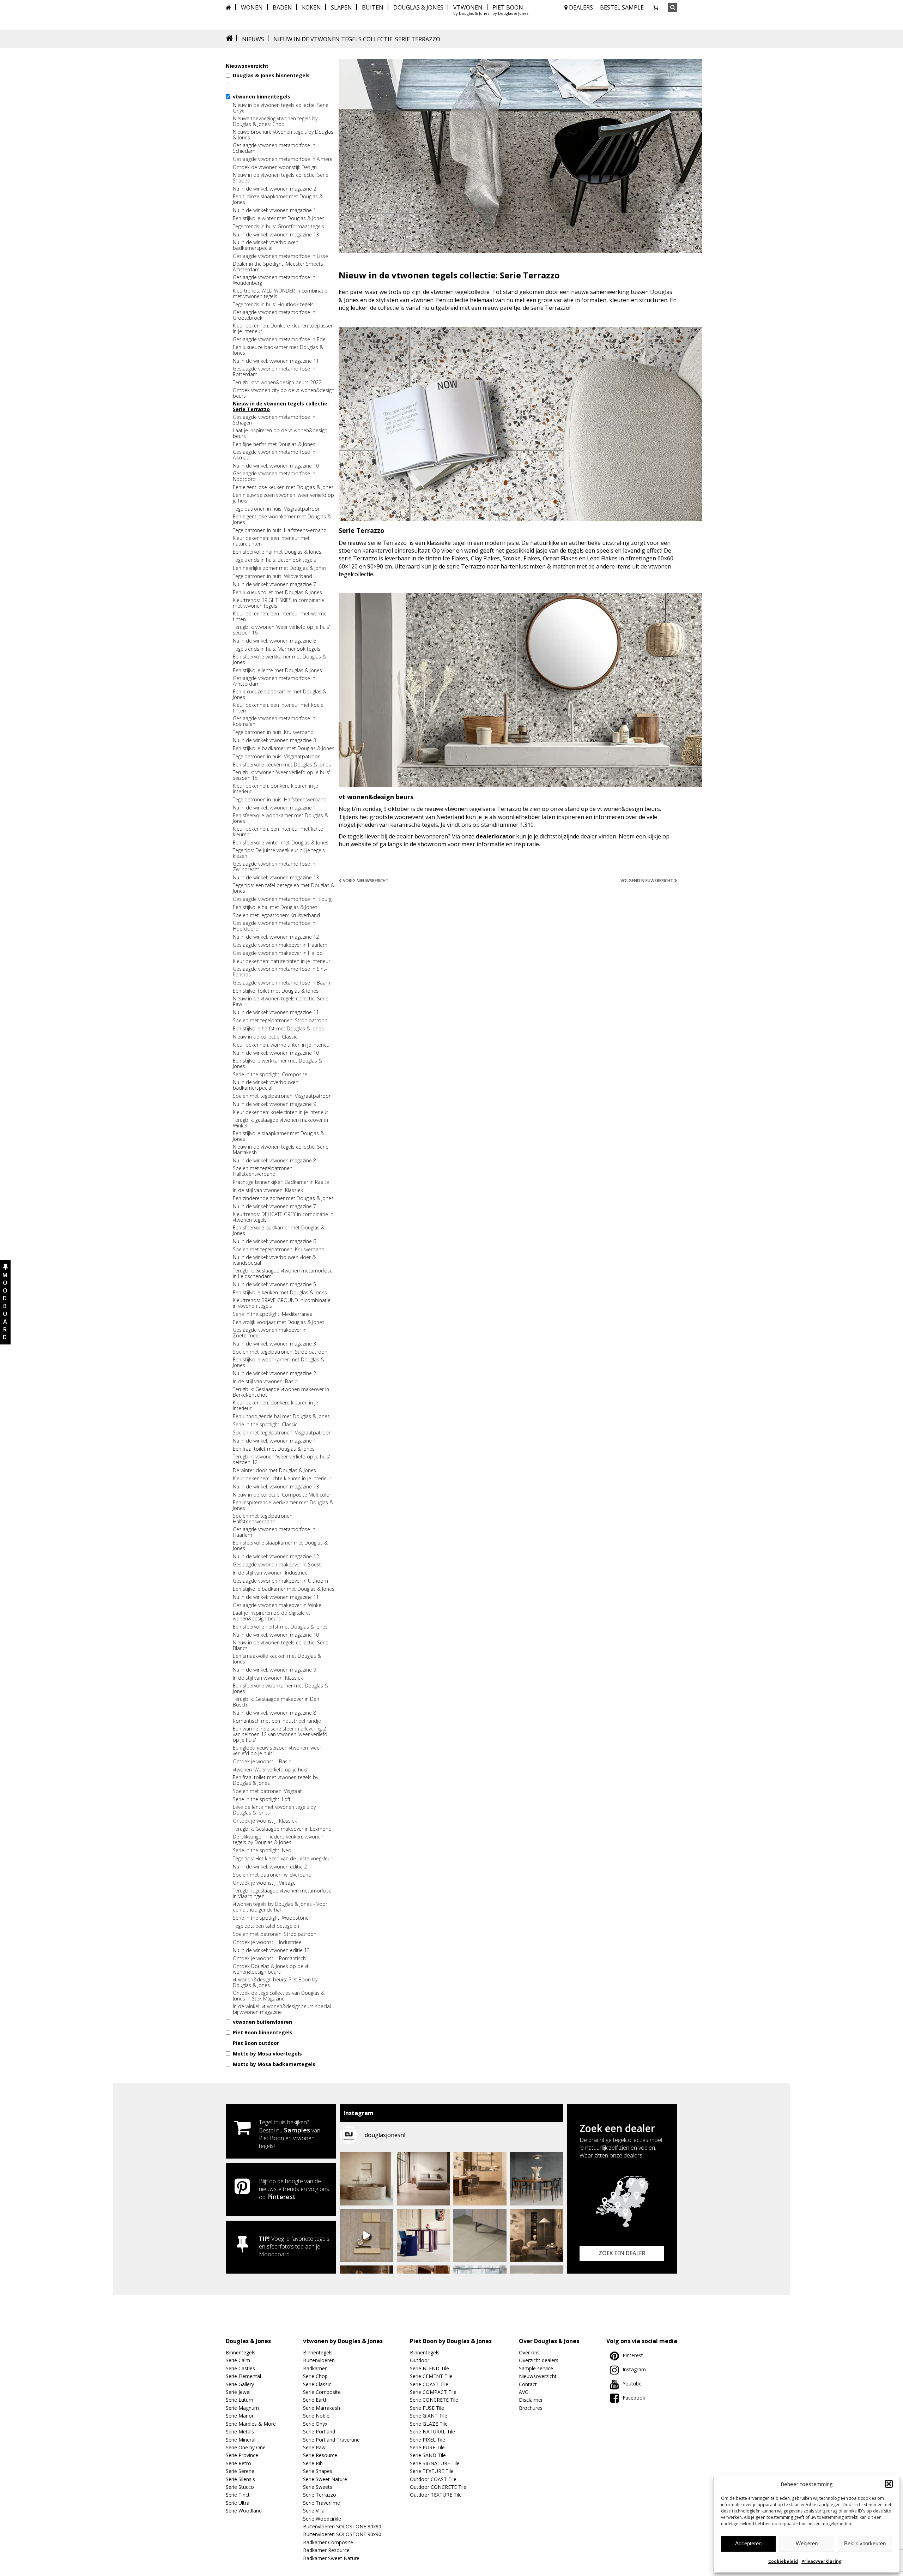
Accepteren (748, 2543)
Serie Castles (240, 2368)
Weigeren (807, 2543)
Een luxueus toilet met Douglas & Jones (277, 592)
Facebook (634, 2398)
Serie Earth (315, 2400)
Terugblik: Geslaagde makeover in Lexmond (282, 1829)
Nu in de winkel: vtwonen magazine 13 (276, 235)
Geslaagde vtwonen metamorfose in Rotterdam (274, 372)
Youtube (632, 2384)
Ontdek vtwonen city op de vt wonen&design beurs (284, 393)
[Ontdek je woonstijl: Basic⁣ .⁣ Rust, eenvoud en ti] (367, 2236)
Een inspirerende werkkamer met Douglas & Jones (283, 1505)
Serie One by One (246, 2447)
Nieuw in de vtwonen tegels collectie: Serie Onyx (281, 108)
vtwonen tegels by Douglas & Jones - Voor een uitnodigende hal (280, 1907)
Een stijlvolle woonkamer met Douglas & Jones (278, 1362)
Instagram (634, 2369)
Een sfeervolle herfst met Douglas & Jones (280, 1627)
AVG (524, 2392)
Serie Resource (320, 2455)
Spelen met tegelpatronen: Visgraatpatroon (282, 1096)
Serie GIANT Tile (429, 2416)
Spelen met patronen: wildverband (272, 1875)
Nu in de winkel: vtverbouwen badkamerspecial (266, 245)
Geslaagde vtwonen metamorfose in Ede (279, 339)
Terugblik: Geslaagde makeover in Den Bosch (276, 1702)
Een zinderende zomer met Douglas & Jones (283, 1198)
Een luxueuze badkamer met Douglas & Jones (278, 350)
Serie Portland (319, 2431)
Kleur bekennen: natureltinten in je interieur (281, 961)
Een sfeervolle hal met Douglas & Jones (277, 552)
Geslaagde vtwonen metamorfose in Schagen (274, 420)
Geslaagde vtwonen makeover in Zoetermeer (270, 1333)
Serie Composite (322, 2392)
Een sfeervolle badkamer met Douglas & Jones (279, 1230)
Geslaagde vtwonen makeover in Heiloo (278, 953)
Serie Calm (238, 2360)
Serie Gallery (240, 2384)
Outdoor (420, 2360)
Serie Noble (316, 2416)
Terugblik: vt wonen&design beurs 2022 (277, 383)
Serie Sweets (318, 2487)
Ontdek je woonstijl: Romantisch (269, 1958)
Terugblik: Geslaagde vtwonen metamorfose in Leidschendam (283, 1274)
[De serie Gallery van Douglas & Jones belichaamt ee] (423, 2236)
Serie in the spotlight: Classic (265, 1425)
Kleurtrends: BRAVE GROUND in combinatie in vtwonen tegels (282, 1303)
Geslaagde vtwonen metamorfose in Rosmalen (274, 721)
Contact (528, 2384)
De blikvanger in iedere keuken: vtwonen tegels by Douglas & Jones (278, 1840)
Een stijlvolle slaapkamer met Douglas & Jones (278, 1136)
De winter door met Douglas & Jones (274, 1470)
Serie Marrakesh (322, 2408)
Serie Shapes (318, 2471)
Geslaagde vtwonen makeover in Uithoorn (280, 1581)
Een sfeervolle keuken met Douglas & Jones (282, 765)
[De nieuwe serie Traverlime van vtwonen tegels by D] (480, 2179)
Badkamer (315, 2368)
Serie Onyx (315, 2424)
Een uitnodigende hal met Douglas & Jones (281, 1416)
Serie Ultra (238, 2503)
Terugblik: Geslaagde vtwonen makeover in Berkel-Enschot (281, 1392)
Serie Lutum (240, 2400)
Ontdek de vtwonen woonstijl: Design (275, 167)
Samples (297, 2130)
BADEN (282, 7)
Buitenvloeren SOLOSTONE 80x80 (342, 2526)
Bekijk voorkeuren (865, 2543)
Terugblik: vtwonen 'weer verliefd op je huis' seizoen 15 (281, 775)
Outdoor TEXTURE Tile (436, 2495)
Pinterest (281, 2197)
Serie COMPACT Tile (433, 2392)
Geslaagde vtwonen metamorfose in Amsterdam (274, 681)
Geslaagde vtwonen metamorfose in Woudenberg (274, 280)
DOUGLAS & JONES (418, 7)
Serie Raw (314, 2447)
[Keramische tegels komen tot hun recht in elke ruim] (537, 2179)
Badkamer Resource (326, 2550)
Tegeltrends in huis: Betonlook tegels (274, 560)
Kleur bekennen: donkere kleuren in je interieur (275, 789)
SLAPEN (341, 7)
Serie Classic (317, 2384)
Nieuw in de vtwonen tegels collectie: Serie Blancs (281, 1645)
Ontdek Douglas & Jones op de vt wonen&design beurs (271, 1969)
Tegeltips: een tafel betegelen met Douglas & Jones (284, 888)
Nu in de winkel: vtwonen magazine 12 (276, 937)
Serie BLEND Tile (429, 2368)
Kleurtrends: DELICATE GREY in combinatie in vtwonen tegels (283, 1217)
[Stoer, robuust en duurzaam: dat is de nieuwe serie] (537, 2236)
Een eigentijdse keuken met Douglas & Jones (283, 487)
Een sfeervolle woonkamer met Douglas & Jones (280, 818)
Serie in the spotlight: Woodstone (271, 1918)
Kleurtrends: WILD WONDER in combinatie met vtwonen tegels (280, 294)
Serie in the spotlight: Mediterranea (273, 1314)
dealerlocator (495, 836)
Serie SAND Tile (428, 2455)
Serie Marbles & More (251, 2424)
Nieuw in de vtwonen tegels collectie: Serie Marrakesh (281, 1150)
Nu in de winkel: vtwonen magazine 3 (274, 740)
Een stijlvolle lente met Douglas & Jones (277, 670)
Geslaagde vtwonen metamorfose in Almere (283, 159)
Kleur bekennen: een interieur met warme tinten (280, 616)
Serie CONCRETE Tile (434, 2400)
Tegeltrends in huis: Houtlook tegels (273, 305)
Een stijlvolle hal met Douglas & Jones (275, 907)
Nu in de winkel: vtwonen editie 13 (271, 1950)
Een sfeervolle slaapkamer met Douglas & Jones (280, 1546)
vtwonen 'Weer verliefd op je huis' (271, 1770)
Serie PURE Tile (427, 2447)
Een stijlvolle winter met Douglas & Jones (279, 218)
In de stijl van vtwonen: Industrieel (271, 1573)
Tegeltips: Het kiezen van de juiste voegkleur (283, 1859)
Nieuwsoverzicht (538, 2376)
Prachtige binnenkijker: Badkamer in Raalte (281, 1182)
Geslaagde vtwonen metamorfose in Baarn (281, 983)
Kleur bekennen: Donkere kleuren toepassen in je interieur (283, 329)
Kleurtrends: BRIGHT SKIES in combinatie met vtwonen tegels (278, 603)
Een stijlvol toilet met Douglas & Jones (276, 991)
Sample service (536, 2368)
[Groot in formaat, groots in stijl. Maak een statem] (480, 2236)
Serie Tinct (238, 2495)
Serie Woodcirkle (322, 2519)
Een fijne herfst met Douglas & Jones (274, 444)
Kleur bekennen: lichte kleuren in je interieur (282, 1479)
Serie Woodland (244, 2511)
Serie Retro (238, 2463)
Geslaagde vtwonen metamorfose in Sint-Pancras (280, 972)
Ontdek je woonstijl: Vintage (264, 1883)
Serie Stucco (240, 2487)
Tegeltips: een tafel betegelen (266, 1926)
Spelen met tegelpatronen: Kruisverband (279, 1250)
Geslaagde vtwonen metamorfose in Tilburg (282, 899)
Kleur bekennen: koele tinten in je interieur (280, 1112)
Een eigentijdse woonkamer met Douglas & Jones (282, 519)
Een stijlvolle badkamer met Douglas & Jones (284, 748)
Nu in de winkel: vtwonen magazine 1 (274, 210)
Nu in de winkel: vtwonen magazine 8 (274, 1161)
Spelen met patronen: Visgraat (267, 1791)
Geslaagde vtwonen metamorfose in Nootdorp (274, 476)
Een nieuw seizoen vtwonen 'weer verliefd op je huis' (283, 498)
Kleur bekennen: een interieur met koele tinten (278, 708)
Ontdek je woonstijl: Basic (262, 1762)
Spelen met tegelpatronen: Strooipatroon (280, 1021)
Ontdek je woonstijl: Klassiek (265, 1821)
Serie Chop (315, 2376)
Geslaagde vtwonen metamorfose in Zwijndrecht (274, 867)
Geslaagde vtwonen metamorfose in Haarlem (274, 1532)
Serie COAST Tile (429, 2384)
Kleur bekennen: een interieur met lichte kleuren (278, 832)
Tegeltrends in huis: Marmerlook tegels (277, 649)
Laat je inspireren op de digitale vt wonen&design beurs (271, 1616)
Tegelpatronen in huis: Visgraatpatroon (277, 509)
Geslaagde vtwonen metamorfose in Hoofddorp (274, 926)
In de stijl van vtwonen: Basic (265, 1382)
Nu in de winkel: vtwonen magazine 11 (276, 361)
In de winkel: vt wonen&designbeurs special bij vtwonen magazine (282, 2009)
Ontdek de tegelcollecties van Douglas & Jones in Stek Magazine (279, 1996)
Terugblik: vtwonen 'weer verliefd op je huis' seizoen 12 (281, 1459)
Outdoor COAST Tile (433, 2479)
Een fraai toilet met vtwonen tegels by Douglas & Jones (275, 1780)
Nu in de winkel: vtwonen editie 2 (270, 1867)
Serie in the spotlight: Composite (270, 1075)
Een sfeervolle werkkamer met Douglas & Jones (279, 660)
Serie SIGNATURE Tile (435, 2463)
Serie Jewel (238, 2392)
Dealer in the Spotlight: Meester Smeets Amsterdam (278, 267)
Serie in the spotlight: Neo (262, 1850)
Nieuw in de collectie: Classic (265, 1037)
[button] (889, 2484)
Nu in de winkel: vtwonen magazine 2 (274, 189)
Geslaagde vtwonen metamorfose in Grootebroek (274, 315)
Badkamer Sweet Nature (331, 2558)
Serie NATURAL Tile (432, 2431)
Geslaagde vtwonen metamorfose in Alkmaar (274, 455)
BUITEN (373, 7)
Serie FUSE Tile (427, 2408)
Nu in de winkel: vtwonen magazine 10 (276, 466)
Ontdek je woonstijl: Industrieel (268, 1942)
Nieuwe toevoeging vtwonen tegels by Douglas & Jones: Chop (275, 121)
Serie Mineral (241, 2440)
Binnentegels (241, 2352)
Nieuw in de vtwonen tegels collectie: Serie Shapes (281, 178)
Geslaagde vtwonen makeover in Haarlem (280, 945)
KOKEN (311, 7)
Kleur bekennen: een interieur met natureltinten (271, 541)
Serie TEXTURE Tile (432, 2471)
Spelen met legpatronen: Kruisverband (276, 915)
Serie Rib (313, 2463)
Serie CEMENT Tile (431, 2376)
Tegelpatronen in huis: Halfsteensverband (280, 530)
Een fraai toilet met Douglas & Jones (274, 1449)
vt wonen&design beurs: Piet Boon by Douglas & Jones (275, 1982)
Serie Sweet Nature (325, 2479)
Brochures (531, 2408)
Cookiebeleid (783, 2561)
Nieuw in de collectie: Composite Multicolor (282, 1495)
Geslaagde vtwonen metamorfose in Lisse (280, 256)
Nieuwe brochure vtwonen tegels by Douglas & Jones (283, 135)
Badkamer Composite (328, 2542)
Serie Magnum (242, 2408)
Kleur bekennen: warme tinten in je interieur (282, 1045)
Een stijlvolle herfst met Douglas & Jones (278, 1029)
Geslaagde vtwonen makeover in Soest (277, 1565)
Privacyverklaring (822, 2561)
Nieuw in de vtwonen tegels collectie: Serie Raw (281, 1001)
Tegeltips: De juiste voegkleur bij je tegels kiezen (279, 853)
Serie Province (242, 2455)
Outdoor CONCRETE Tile (438, 2487)
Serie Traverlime (322, 2503)
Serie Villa (314, 2511)
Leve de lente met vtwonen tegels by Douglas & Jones (274, 1810)
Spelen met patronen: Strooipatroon (275, 1934)
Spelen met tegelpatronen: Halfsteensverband (263, 1171)
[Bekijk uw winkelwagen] (656, 7)
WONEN (252, 7)
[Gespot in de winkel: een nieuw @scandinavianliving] (423, 2179)
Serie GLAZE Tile (429, 2424)
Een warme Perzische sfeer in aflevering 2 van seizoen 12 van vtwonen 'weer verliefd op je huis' (280, 1734)
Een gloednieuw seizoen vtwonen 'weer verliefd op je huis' (277, 1751)
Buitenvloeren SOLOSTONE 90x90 (342, 2534)
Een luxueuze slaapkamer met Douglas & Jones (280, 694)
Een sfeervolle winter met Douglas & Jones (281, 843)
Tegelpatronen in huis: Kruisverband (273, 732)
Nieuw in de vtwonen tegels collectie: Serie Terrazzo (281, 407)
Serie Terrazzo (320, 2495)
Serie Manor (240, 2416)
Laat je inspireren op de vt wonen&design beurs (280, 433)
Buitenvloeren (319, 2360)
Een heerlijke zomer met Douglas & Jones (280, 568)
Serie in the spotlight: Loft (262, 1799)
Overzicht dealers (539, 2360)
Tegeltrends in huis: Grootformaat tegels (278, 227)
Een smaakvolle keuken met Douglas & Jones (277, 1659)
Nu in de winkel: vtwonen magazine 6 (274, 641)
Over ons (529, 2352)
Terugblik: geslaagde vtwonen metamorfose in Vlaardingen (282, 1894)
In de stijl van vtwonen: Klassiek (268, 1190)
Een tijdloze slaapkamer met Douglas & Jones (278, 199)
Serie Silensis (240, 2479)
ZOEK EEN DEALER (622, 2253)
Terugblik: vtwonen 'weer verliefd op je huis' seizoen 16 (281, 630)
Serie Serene (240, 2471)
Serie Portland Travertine (331, 2440)
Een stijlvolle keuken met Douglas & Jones (280, 1293)
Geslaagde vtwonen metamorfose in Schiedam (274, 148)
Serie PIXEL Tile (428, 2440)
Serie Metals (240, 2431)
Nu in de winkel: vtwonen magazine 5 (274, 1284)
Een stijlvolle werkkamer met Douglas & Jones (277, 1064)
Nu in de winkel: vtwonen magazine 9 (274, 1104)
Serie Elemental (243, 2376)
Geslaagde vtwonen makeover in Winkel (278, 1605)
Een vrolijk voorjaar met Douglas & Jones (279, 1322)
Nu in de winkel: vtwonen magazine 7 (274, 584)
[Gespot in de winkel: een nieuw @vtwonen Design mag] (367, 2179)
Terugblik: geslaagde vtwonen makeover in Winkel (280, 1123)
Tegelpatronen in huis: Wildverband (272, 576)
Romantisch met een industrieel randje (277, 1721)
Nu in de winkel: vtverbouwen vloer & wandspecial (274, 1260)
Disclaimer (531, 2400)
